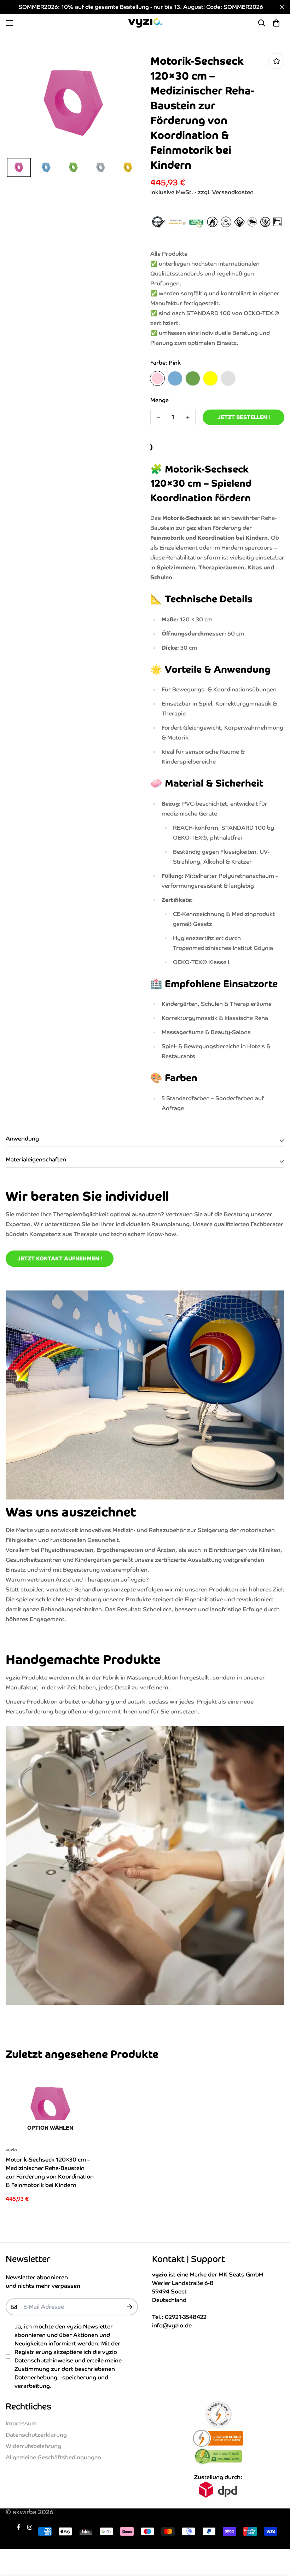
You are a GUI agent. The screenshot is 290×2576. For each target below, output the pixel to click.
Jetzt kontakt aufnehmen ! (60, 1258)
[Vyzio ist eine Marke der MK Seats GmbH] (145, 23)
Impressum (21, 2423)
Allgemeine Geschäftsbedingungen (53, 2457)
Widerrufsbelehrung (33, 2446)
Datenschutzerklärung (36, 2435)
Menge (159, 400)
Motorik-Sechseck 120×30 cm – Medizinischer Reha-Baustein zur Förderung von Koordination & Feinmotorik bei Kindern (50, 2172)
